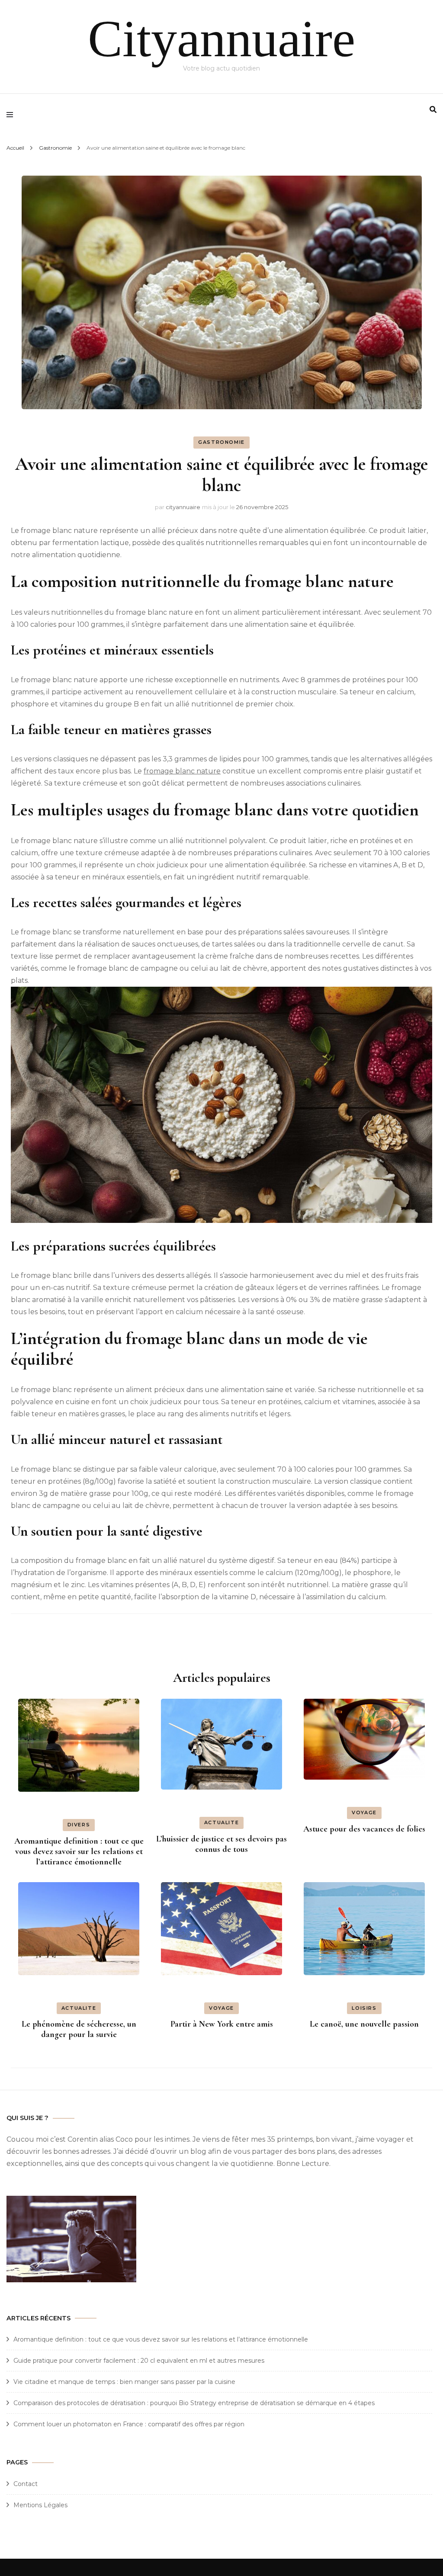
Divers (79, 1825)
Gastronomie (221, 442)
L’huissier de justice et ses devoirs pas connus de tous (221, 1844)
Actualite (222, 1822)
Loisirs (364, 2008)
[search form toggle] (433, 110)
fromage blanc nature (182, 771)
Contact (26, 2484)
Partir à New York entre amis (222, 2024)
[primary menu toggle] (12, 115)
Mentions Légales (40, 2505)
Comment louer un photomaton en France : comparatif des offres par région (129, 2424)
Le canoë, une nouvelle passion (364, 2024)
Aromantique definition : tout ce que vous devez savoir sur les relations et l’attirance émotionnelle (79, 1851)
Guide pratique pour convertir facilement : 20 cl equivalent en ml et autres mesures (139, 2361)
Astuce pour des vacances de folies (364, 1829)
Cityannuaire (221, 39)
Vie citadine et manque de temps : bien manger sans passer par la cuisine (124, 2382)
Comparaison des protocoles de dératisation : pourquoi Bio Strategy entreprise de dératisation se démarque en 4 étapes (194, 2403)
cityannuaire (183, 507)
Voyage (364, 1813)
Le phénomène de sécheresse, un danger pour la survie (79, 2029)
